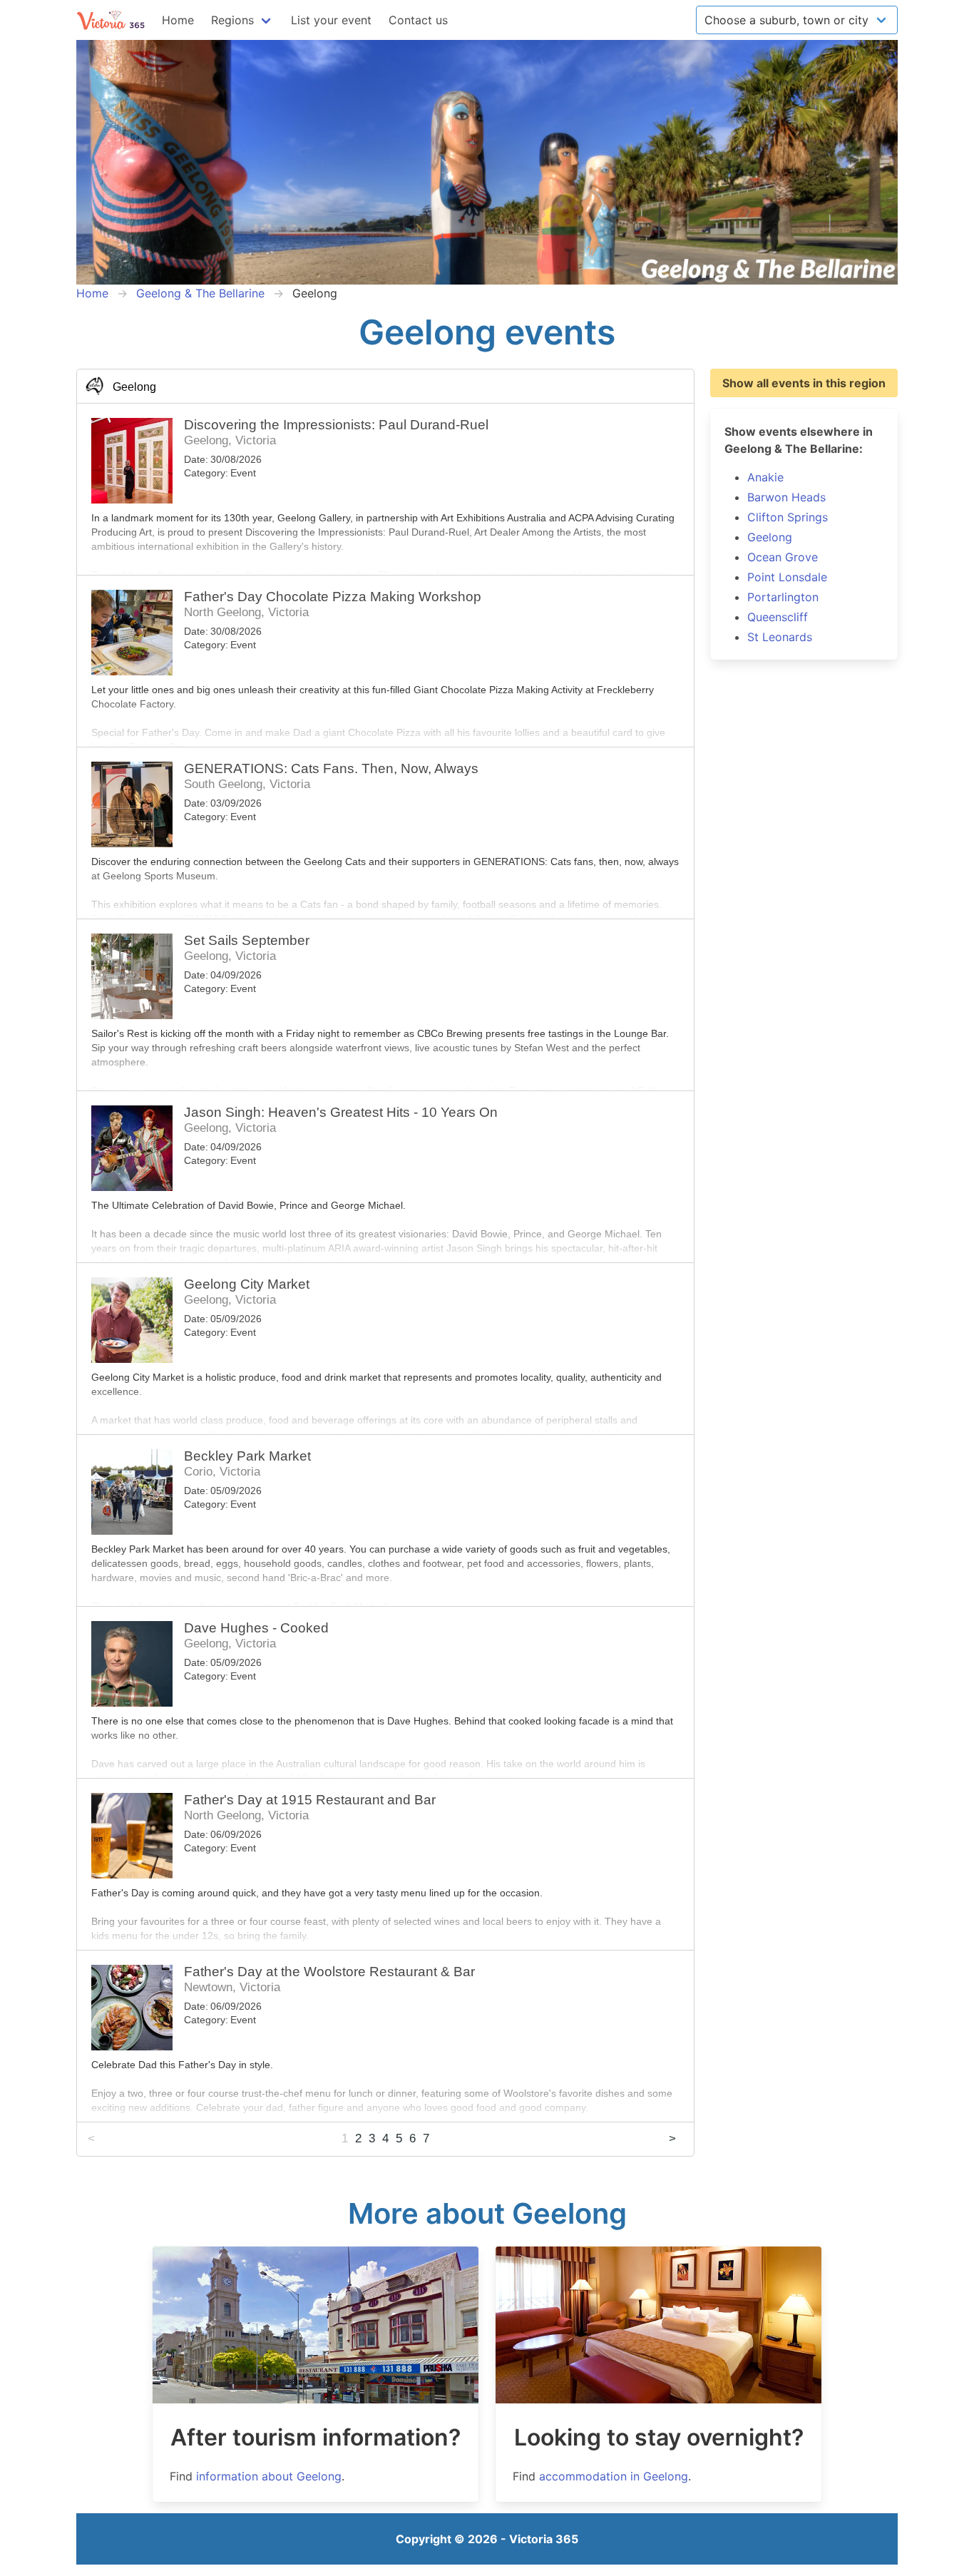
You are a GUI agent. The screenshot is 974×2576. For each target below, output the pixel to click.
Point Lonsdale (787, 577)
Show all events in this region (804, 383)
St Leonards (780, 637)
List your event (331, 20)
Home (178, 20)
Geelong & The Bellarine (200, 293)
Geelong (770, 537)
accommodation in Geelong (614, 2476)
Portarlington (783, 597)
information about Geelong (269, 2476)
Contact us (418, 20)
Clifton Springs (788, 517)
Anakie (765, 477)
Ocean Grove (783, 557)
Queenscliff (778, 617)
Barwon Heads (786, 497)
